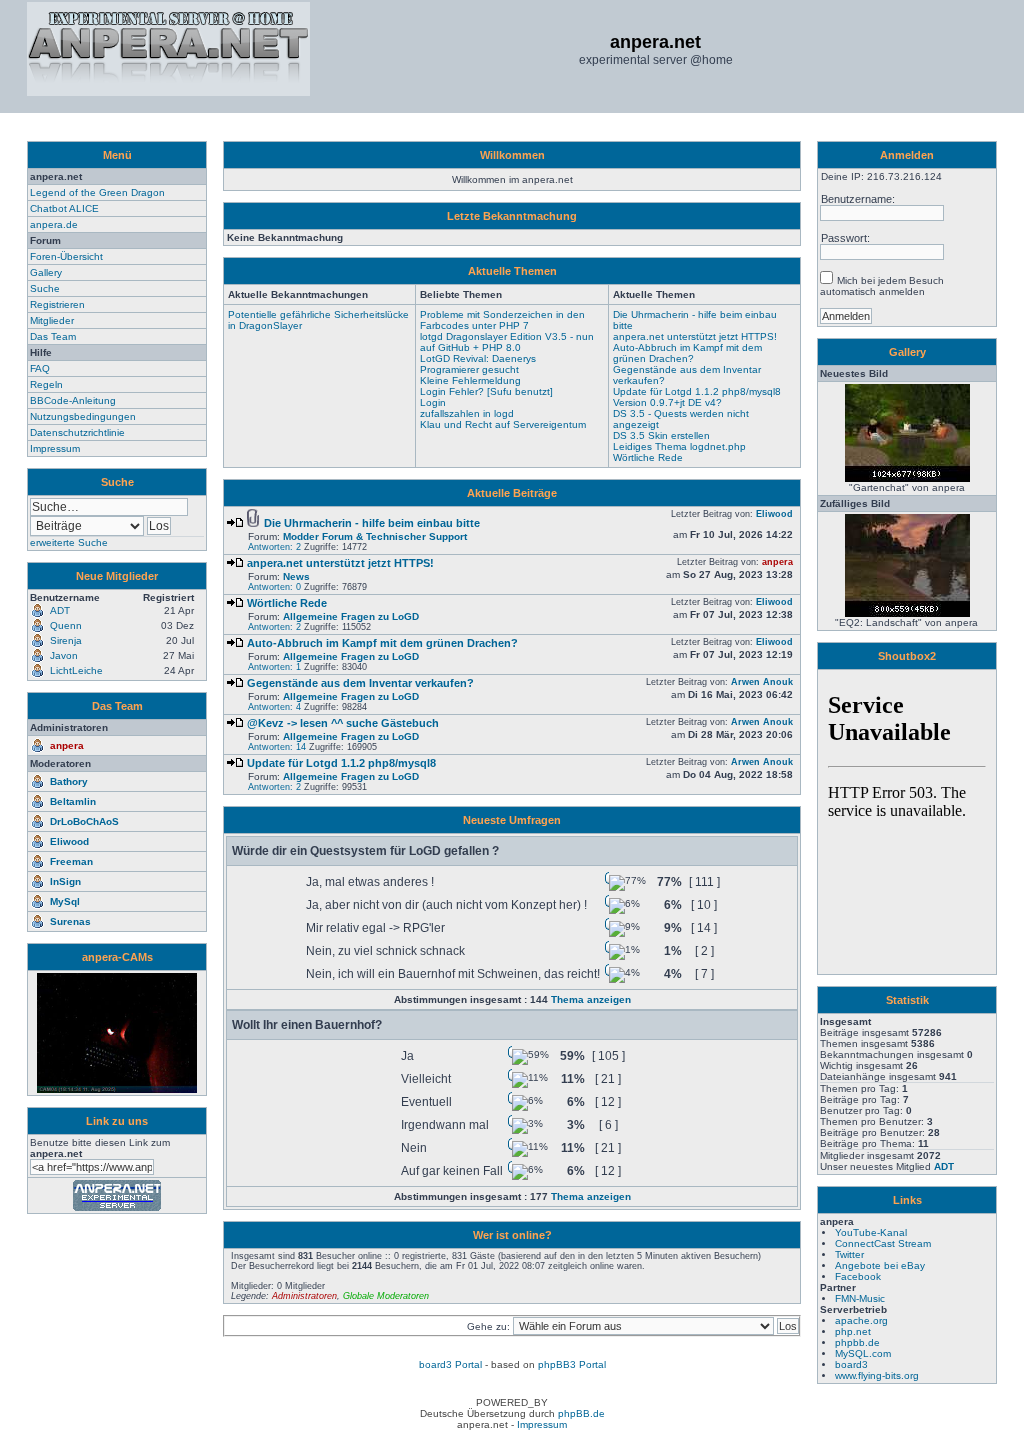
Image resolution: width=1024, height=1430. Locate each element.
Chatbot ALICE (64, 208)
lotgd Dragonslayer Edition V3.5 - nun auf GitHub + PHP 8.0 (507, 342)
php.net (853, 1331)
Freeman (71, 861)
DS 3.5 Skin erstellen (661, 435)
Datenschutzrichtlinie (77, 432)
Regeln (46, 384)
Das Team (53, 336)
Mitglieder (52, 320)
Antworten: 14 (277, 747)
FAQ (40, 368)
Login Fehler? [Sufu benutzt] (486, 391)
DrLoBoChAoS (84, 821)
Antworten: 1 (274, 667)
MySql (65, 901)
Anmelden (907, 155)
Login (433, 402)
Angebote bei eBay (880, 1265)
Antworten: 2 (274, 547)
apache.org (861, 1320)
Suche (45, 288)
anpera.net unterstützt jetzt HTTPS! (695, 336)
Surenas (70, 921)
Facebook (858, 1276)
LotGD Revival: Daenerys (478, 358)
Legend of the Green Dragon (97, 192)
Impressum (55, 448)
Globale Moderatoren (386, 1296)
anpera (67, 745)
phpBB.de (581, 1413)
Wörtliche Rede (648, 457)
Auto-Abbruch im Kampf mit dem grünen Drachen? (687, 353)
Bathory (69, 781)
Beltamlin (73, 801)
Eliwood (69, 841)
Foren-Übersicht (66, 256)
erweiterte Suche (69, 542)
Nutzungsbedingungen (83, 416)
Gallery (46, 272)
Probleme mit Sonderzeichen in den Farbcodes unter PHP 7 (502, 320)
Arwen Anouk (762, 682)
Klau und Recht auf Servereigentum (503, 424)
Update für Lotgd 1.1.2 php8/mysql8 (697, 391)
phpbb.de (857, 1342)
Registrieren (57, 304)
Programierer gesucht (469, 369)
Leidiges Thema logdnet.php (679, 446)
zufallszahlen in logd (467, 413)
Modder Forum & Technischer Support (375, 536)
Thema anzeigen (591, 999)
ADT (944, 1166)
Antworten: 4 (274, 707)
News (296, 576)
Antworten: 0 (274, 587)
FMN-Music (860, 1298)
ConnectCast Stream (883, 1243)
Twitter (849, 1254)
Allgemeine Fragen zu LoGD (351, 616)
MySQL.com (863, 1353)
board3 (851, 1364)
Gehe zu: (490, 1326)
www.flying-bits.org (877, 1375)
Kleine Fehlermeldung (470, 380)
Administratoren (304, 1296)
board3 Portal (450, 1364)
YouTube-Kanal (871, 1232)
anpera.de (54, 224)
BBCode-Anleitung (73, 400)
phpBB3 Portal (572, 1364)
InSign (65, 881)
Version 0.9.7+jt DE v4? (667, 402)
